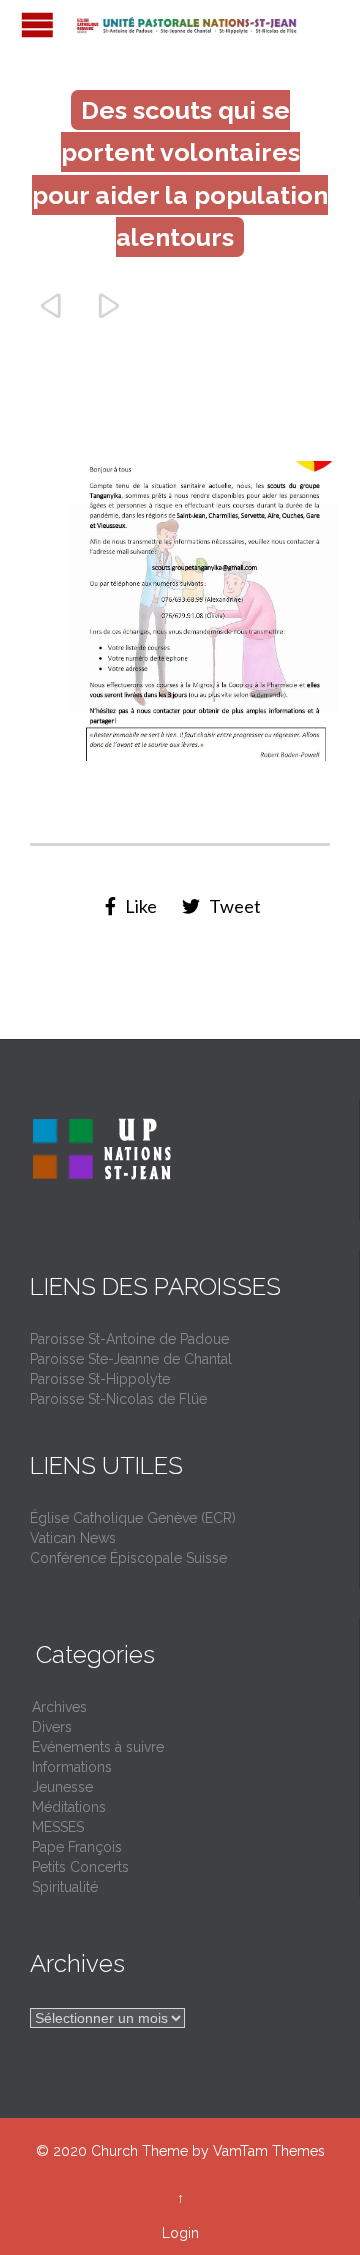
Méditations (69, 1807)
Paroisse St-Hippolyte (100, 1379)
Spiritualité (65, 1887)
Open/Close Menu (37, 24)
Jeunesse (62, 1787)
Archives (59, 1707)
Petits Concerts (80, 1867)
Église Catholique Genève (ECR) (133, 1518)
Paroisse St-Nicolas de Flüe (118, 1399)
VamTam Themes (269, 2151)
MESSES (58, 1827)
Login (180, 2233)
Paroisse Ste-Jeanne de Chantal (131, 1359)
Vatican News (73, 1538)
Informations (72, 1767)
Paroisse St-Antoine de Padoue (129, 1339)
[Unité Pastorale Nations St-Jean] (190, 24)
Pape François (77, 1847)
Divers (52, 1727)
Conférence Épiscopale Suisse (128, 1558)
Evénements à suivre (98, 1747)
